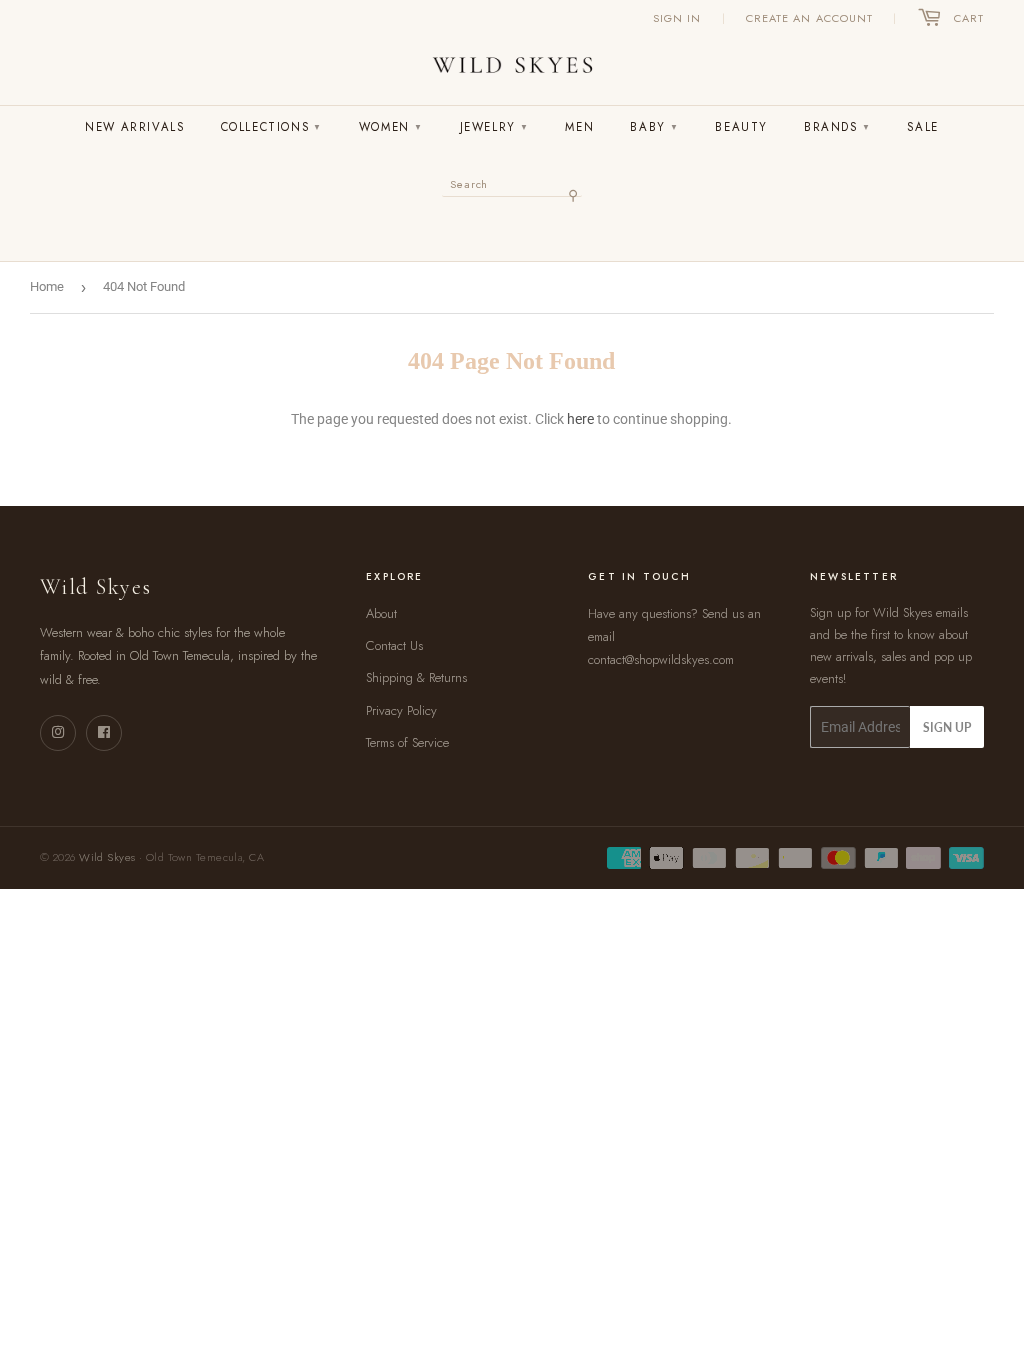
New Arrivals (134, 127)
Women (391, 127)
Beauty (741, 127)
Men (579, 127)
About (381, 613)
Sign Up (947, 727)
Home (47, 286)
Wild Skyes (107, 857)
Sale (922, 127)
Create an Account (810, 18)
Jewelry (495, 127)
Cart (969, 18)
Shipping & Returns (416, 677)
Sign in (677, 18)
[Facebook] (104, 733)
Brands (837, 127)
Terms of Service (407, 742)
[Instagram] (58, 733)
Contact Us (394, 645)
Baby (654, 127)
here (580, 419)
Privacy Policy (401, 710)
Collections (272, 127)
